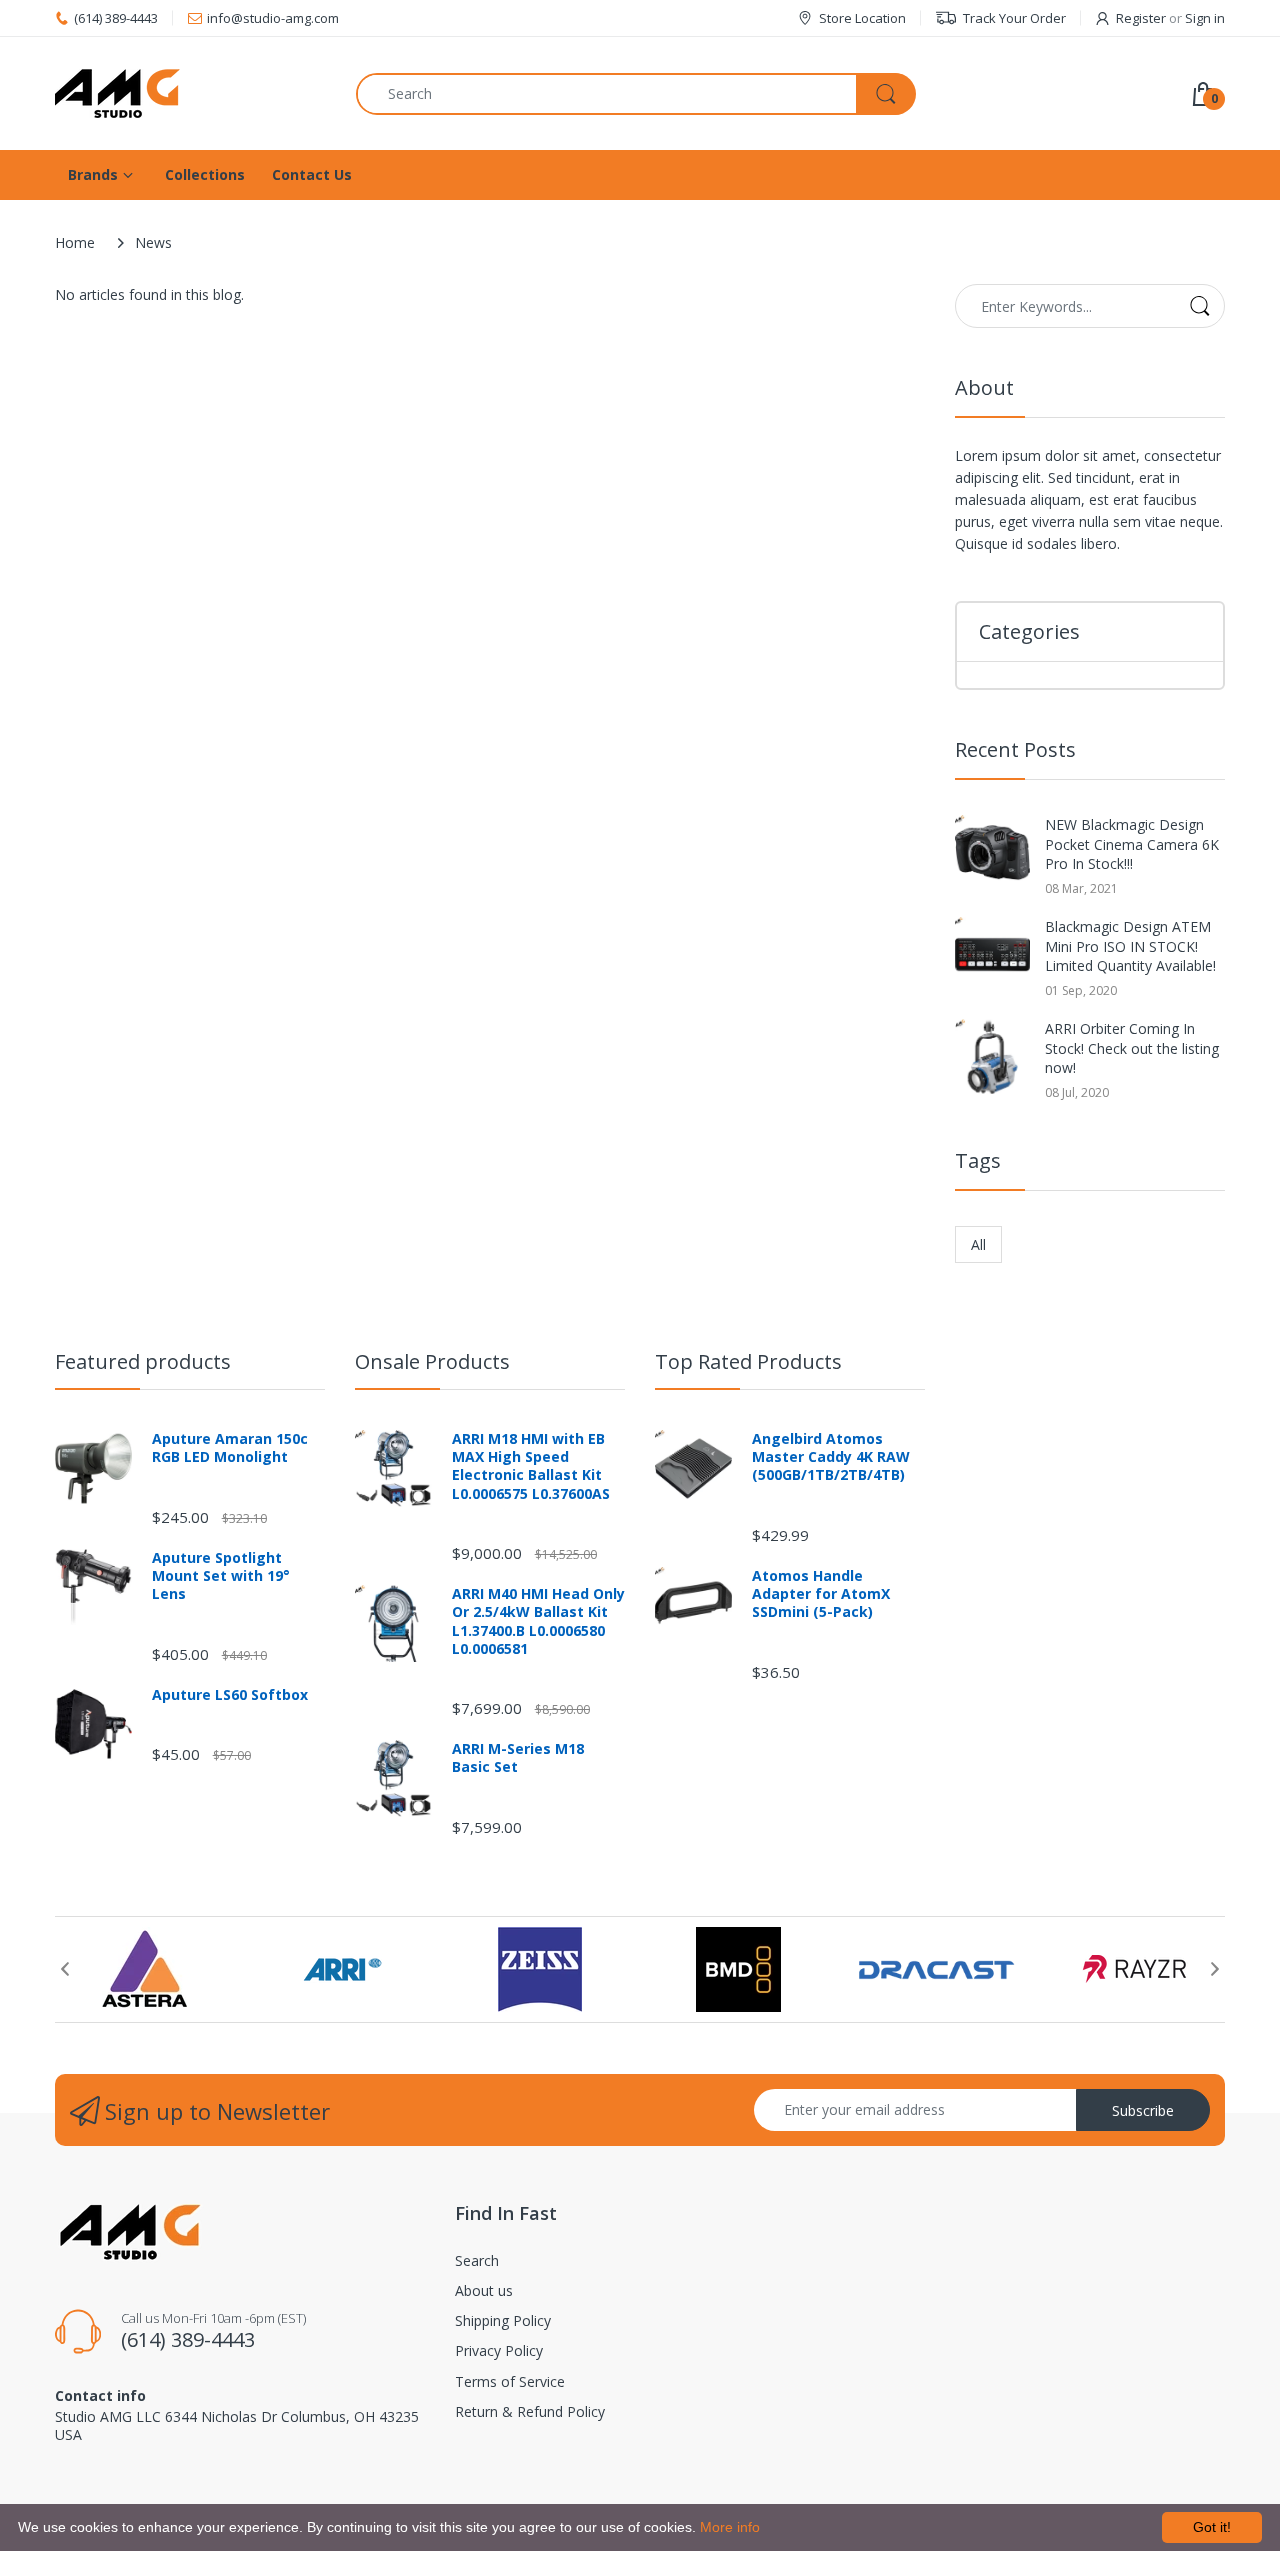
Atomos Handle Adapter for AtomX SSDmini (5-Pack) (821, 1594)
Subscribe (1143, 2110)
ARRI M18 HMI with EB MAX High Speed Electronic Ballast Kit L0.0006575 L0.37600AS (531, 1466)
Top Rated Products (748, 1361)
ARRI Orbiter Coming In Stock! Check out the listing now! (1132, 1048)
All (978, 1244)
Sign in (1205, 18)
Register (1141, 18)
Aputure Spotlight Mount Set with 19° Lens (221, 1576)
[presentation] (65, 1969)
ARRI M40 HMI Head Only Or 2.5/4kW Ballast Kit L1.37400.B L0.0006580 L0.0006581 (538, 1621)
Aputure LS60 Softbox (230, 1695)
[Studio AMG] (190, 93)
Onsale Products (432, 1361)
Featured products (143, 1361)
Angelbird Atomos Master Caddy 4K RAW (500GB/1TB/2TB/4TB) (831, 1457)
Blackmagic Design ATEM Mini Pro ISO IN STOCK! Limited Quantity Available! (1130, 946)
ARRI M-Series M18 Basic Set (518, 1758)
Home (75, 242)
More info (730, 2527)
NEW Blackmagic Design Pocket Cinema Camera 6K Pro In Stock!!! (1132, 844)
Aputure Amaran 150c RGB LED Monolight (230, 1448)
